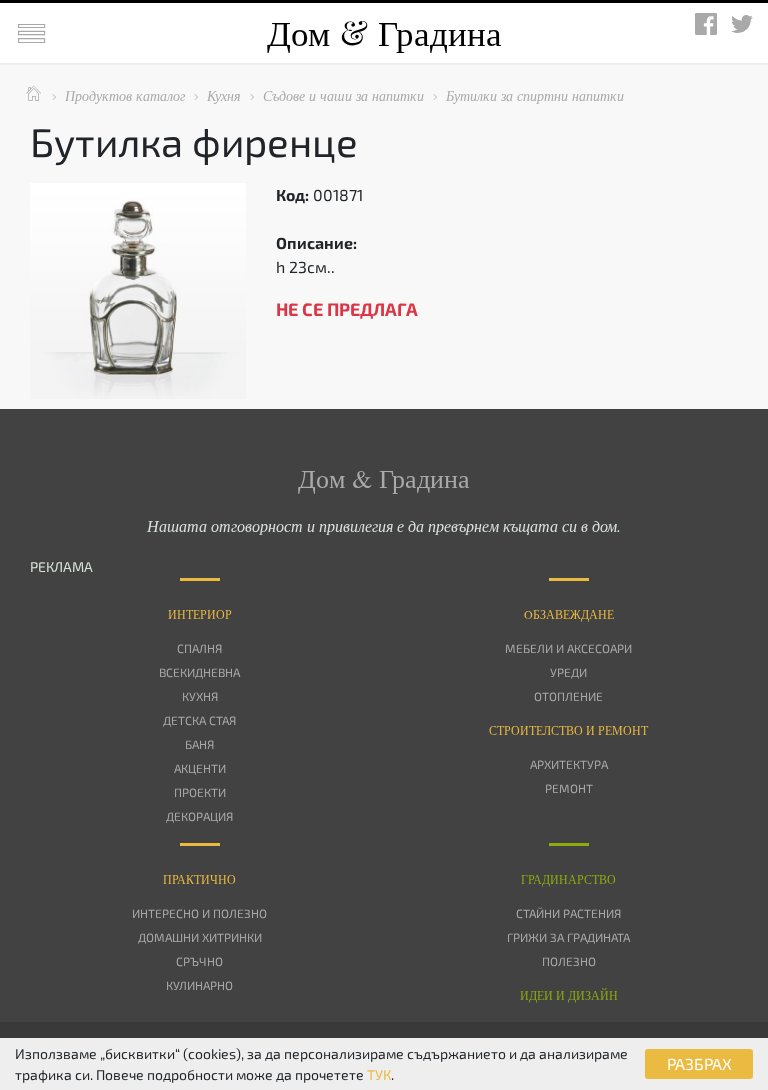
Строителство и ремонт (568, 730)
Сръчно (199, 961)
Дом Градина (384, 32)
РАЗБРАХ (699, 1063)
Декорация (199, 816)
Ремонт (569, 788)
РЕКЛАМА (61, 566)
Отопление (568, 696)
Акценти (200, 768)
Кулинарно (199, 985)
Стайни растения (568, 913)
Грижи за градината (568, 937)
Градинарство (568, 879)
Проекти (200, 792)
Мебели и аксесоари (568, 648)
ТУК (379, 1074)
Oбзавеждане (569, 614)
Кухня (200, 696)
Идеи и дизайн (569, 995)
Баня (199, 744)
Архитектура (569, 764)
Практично (199, 879)
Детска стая (199, 720)
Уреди (568, 672)
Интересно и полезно (199, 913)
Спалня (199, 648)
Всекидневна (199, 672)
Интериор (200, 614)
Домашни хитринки (200, 937)
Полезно (569, 961)
